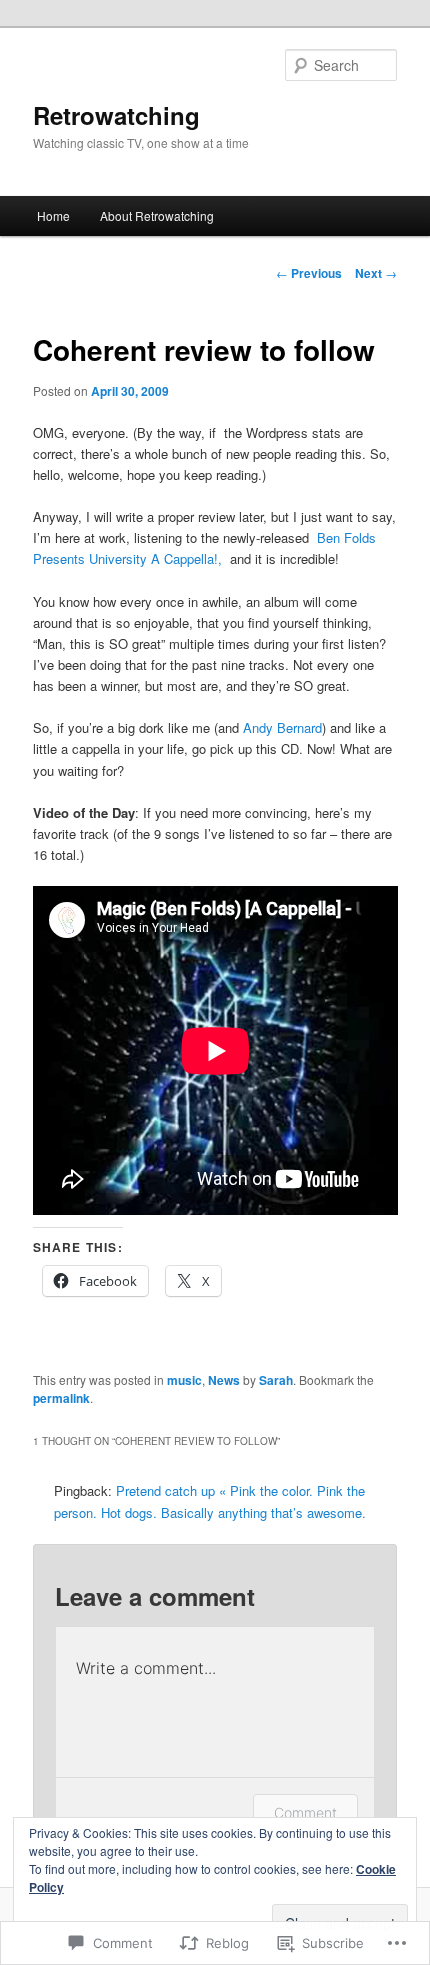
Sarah (276, 1380)
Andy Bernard (282, 727)
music (184, 1380)
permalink (61, 1398)
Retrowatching (116, 115)
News (224, 1380)
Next (376, 273)
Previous (309, 273)
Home (53, 215)
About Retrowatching (157, 215)
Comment (305, 1812)
